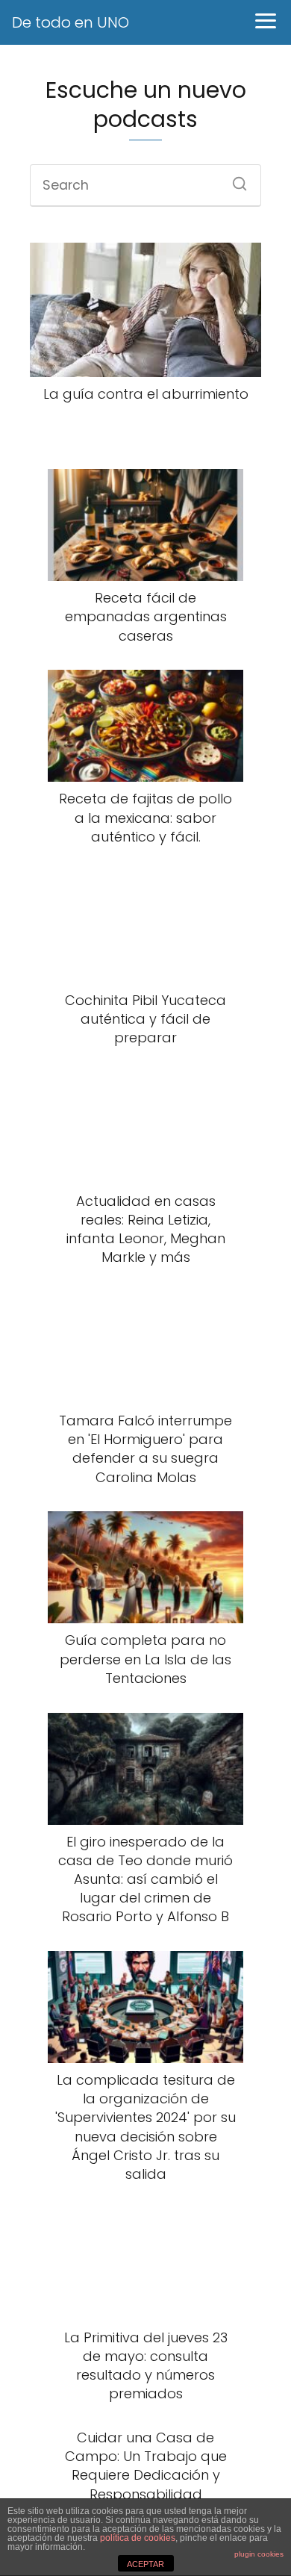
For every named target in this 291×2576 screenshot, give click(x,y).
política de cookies (138, 2538)
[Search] (234, 179)
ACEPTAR (145, 2564)
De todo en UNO (71, 22)
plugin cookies (259, 2554)
